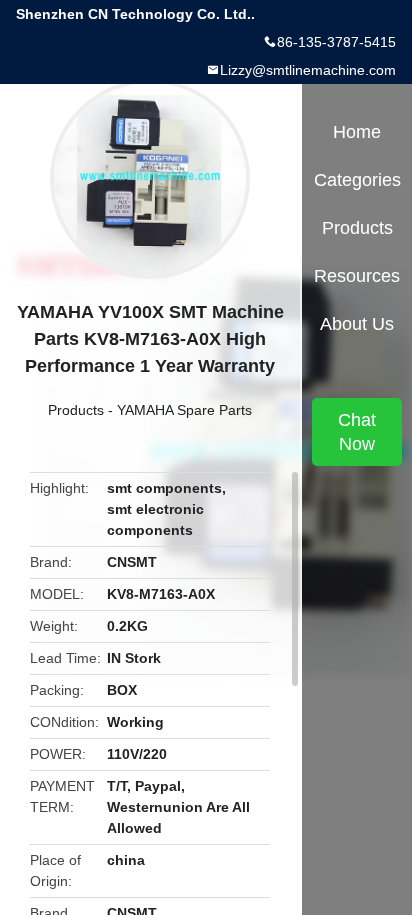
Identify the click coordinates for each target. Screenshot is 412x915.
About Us (357, 324)
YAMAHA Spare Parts (184, 410)
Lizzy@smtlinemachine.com (308, 70)
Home (357, 132)
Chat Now (357, 432)
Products (76, 410)
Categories (357, 180)
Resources (357, 276)
